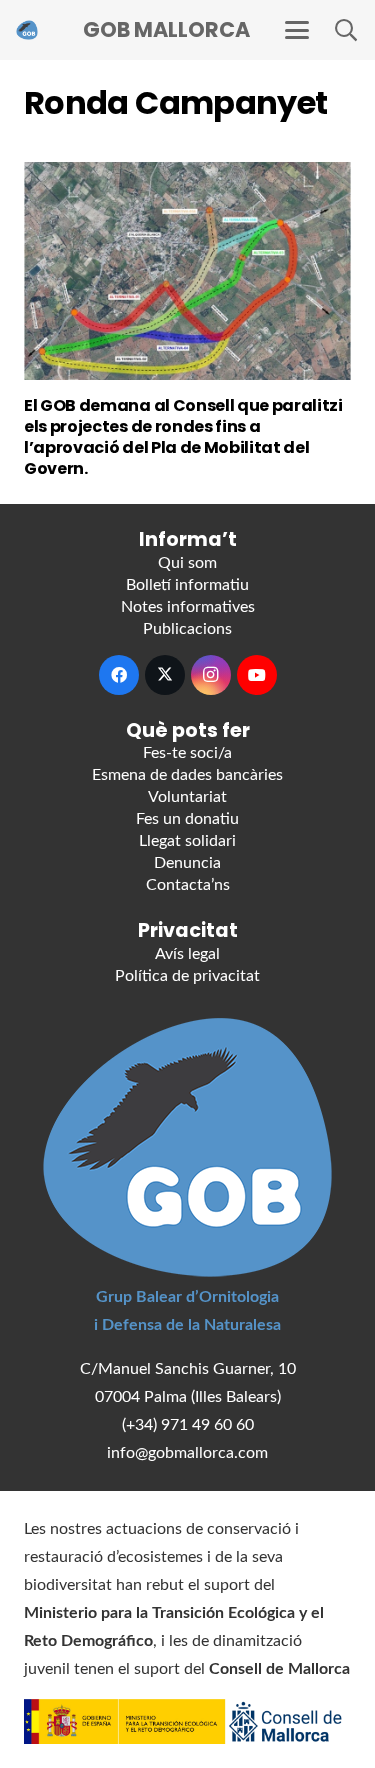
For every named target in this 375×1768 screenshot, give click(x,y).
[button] (297, 30)
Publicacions (187, 629)
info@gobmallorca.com (187, 1453)
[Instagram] (211, 675)
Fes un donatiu (187, 819)
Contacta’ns (188, 885)
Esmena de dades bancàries (187, 775)
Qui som (187, 563)
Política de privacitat (187, 976)
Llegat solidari (187, 841)
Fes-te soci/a (187, 753)
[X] (165, 675)
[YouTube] (257, 675)
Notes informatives (188, 607)
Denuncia (187, 863)
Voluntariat (187, 797)
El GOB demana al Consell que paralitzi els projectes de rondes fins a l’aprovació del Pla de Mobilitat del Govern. (183, 436)
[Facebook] (119, 675)
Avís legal (187, 954)
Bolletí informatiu (187, 585)
